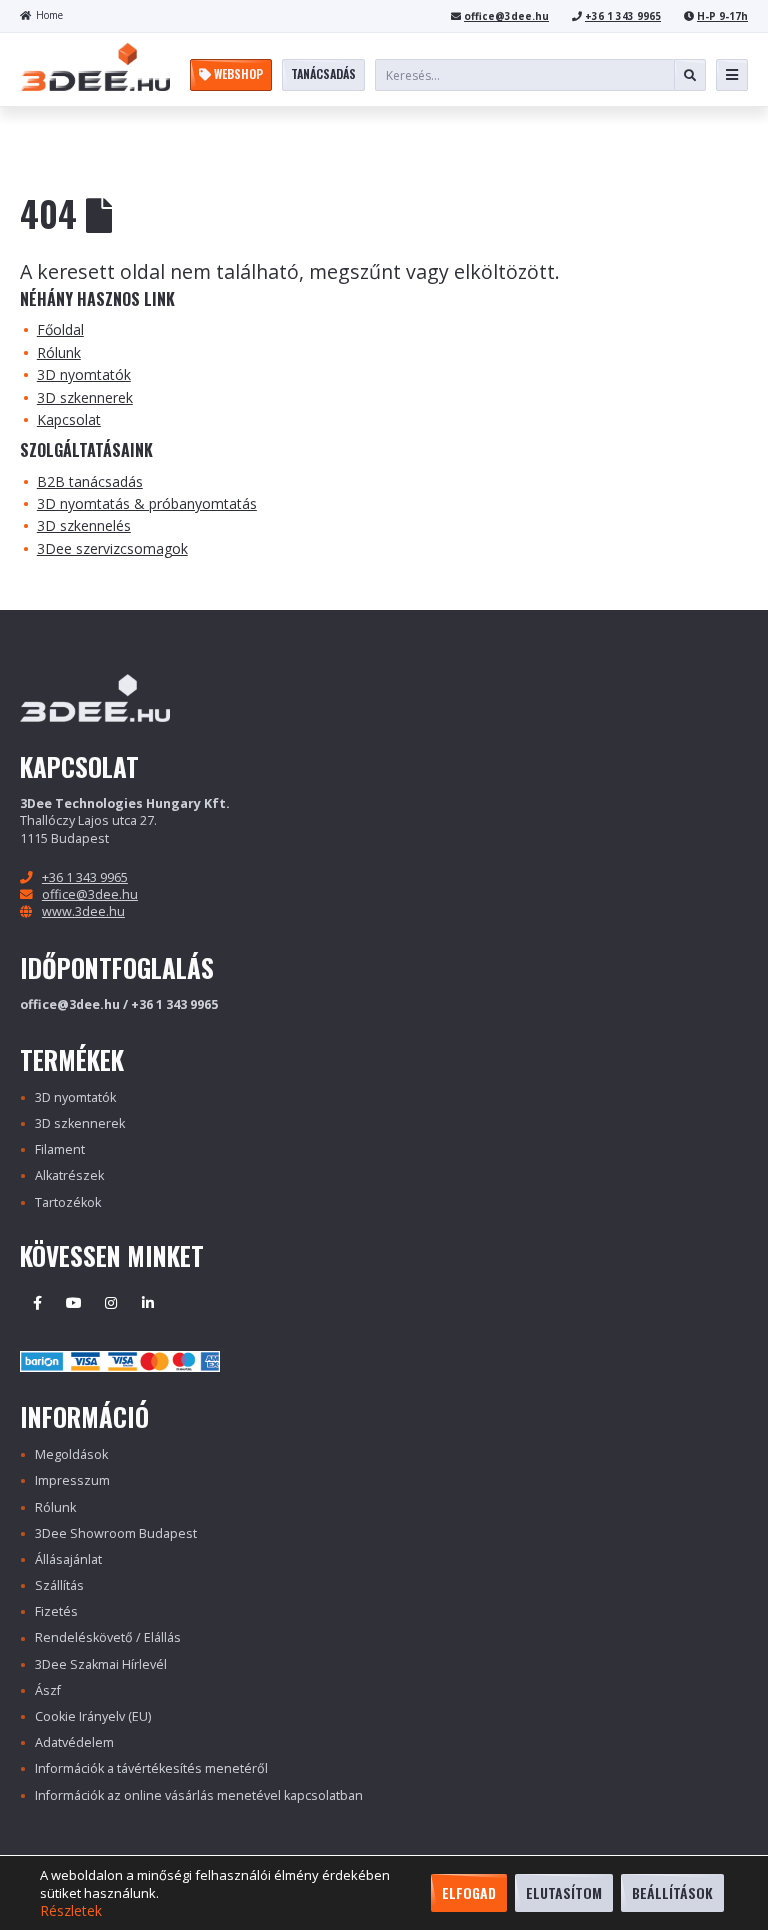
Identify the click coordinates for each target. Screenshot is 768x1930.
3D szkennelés (84, 525)
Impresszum (72, 1480)
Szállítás (59, 1585)
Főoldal (60, 329)
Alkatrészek (69, 1175)
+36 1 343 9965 (623, 16)
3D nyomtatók (84, 374)
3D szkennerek (85, 397)
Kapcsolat (69, 419)
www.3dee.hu (83, 911)
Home (49, 15)
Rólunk (59, 352)
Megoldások (71, 1454)
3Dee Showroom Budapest (116, 1533)
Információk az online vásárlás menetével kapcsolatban (199, 1795)
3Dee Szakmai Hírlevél (101, 1664)
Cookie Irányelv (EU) (93, 1716)
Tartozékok (68, 1202)
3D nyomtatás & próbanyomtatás (147, 503)
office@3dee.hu (506, 16)
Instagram (111, 1303)
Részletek (71, 1911)
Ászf (48, 1690)
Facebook (37, 1303)
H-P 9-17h (722, 16)
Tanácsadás (323, 73)
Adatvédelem (74, 1742)
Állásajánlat (68, 1559)
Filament (60, 1149)
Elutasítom (564, 1892)
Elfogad (469, 1892)
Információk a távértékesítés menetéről (151, 1768)
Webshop (237, 73)
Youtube (74, 1303)
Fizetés (56, 1611)
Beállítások (672, 1892)
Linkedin (148, 1303)
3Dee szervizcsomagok (112, 548)
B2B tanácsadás (90, 481)
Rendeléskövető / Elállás (108, 1637)
